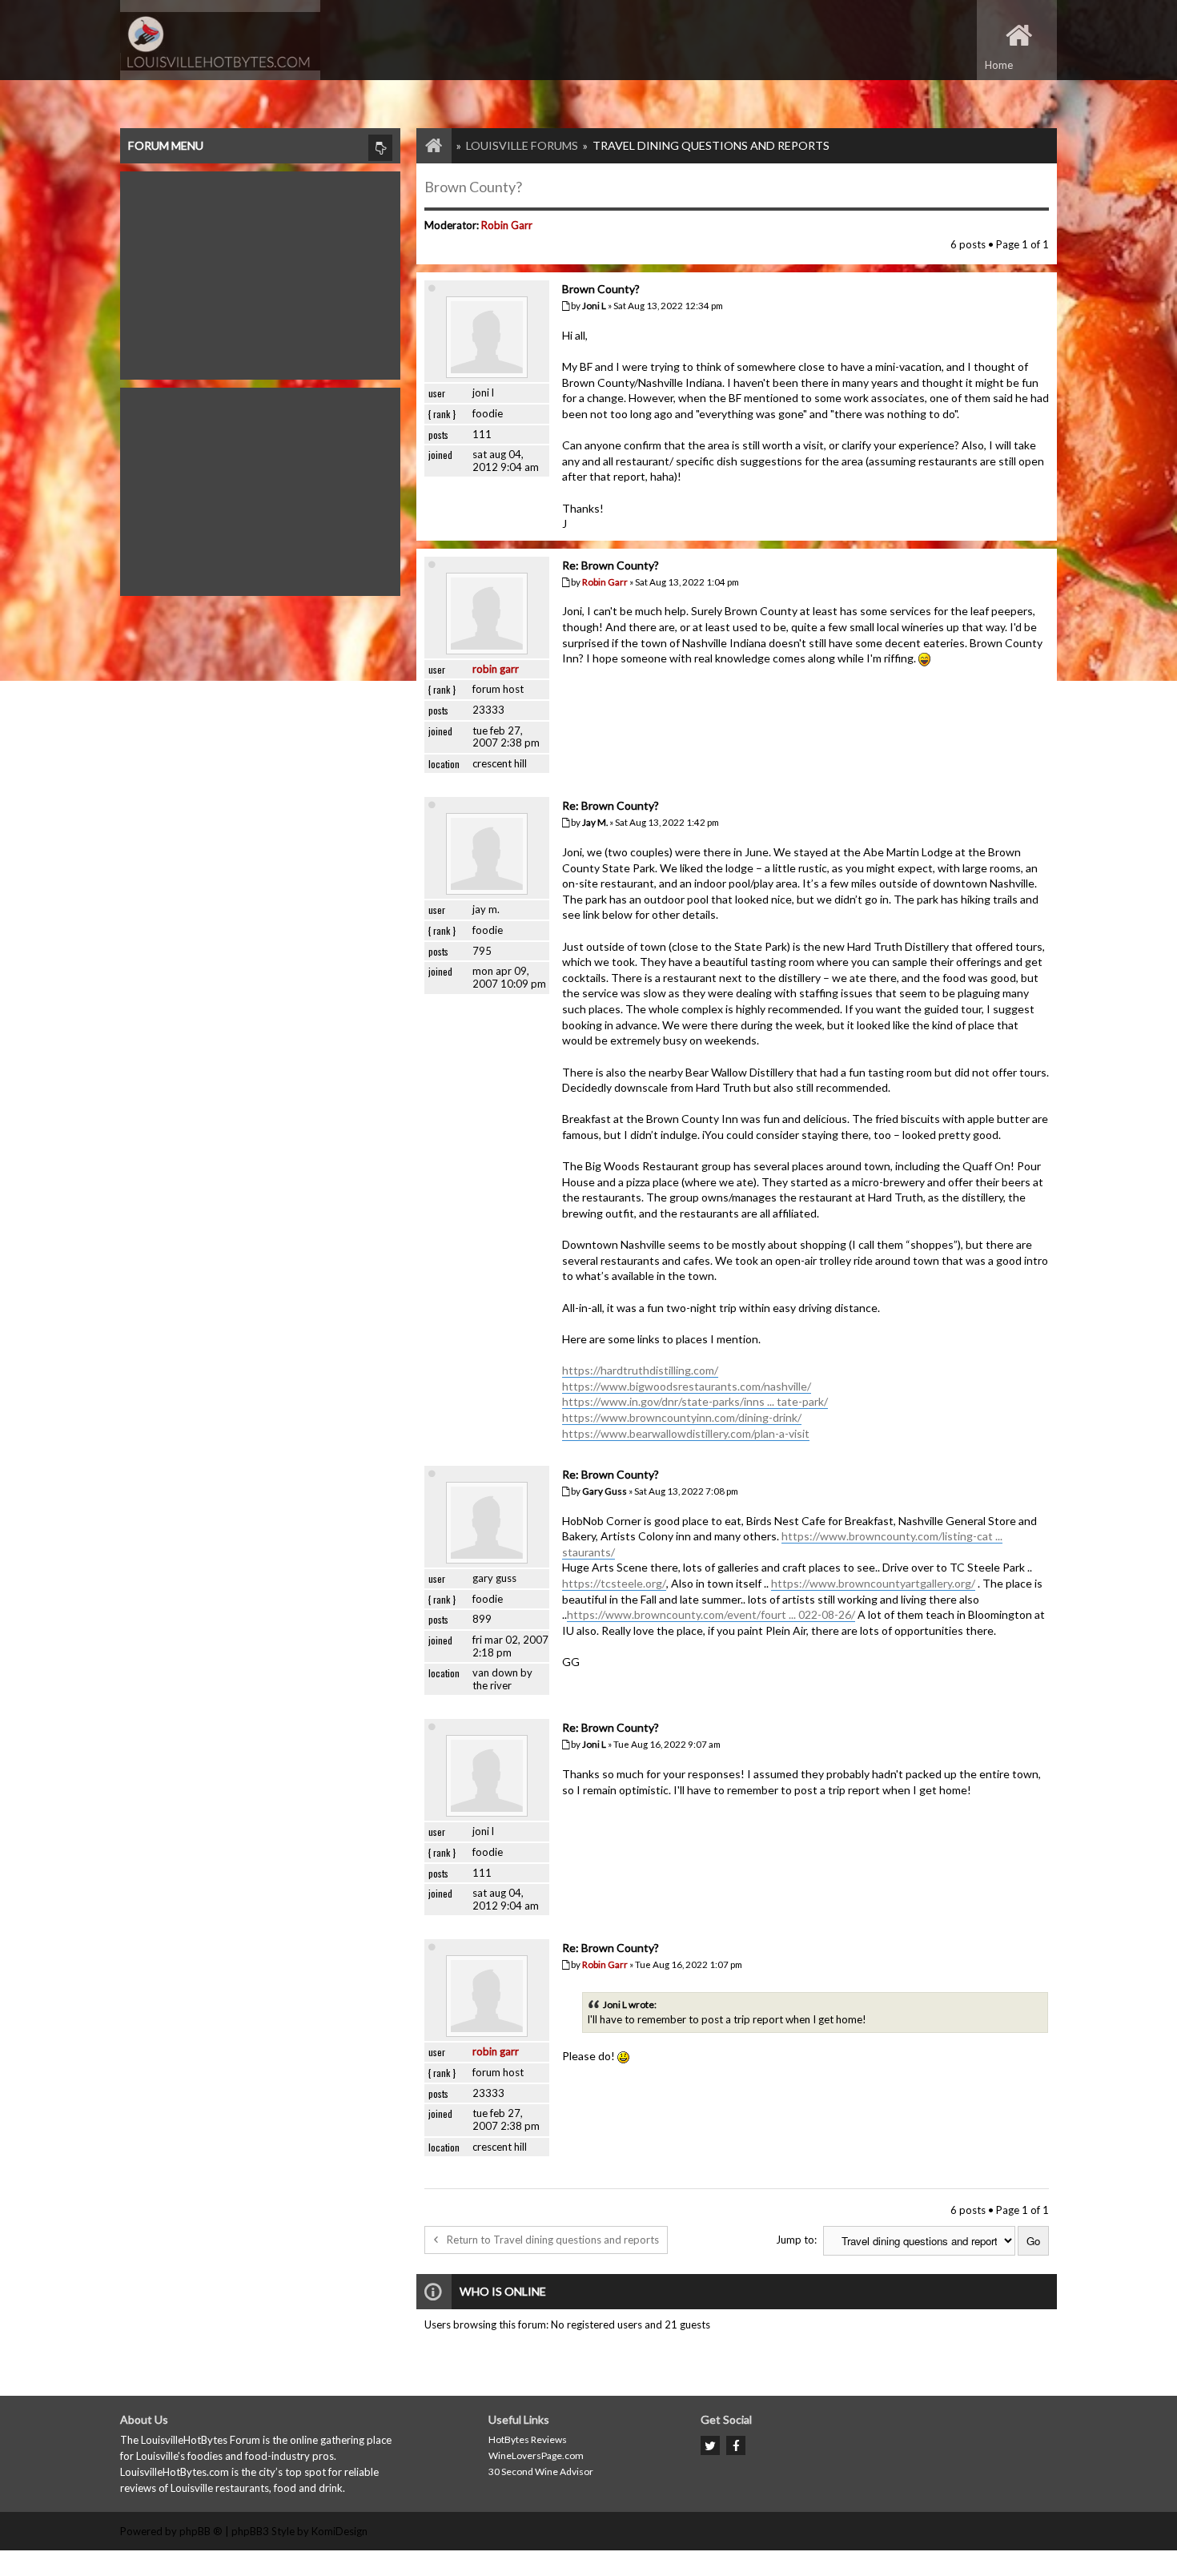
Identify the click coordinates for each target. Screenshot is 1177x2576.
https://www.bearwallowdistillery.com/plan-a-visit (686, 1433)
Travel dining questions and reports (711, 145)
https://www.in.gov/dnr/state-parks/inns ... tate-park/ (695, 1401)
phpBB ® (201, 2531)
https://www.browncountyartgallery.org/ (873, 1583)
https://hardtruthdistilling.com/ (640, 1370)
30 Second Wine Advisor (541, 2471)
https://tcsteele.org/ (614, 1583)
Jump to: (796, 2240)
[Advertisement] (260, 272)
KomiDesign (339, 2531)
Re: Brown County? (611, 565)
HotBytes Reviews (528, 2439)
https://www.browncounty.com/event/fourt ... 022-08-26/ (711, 1614)
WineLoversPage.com (536, 2455)
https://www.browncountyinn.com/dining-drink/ (682, 1417)
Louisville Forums (522, 145)
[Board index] (426, 145)
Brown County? (473, 187)
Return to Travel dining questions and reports (553, 2240)
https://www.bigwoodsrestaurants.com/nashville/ (687, 1386)
